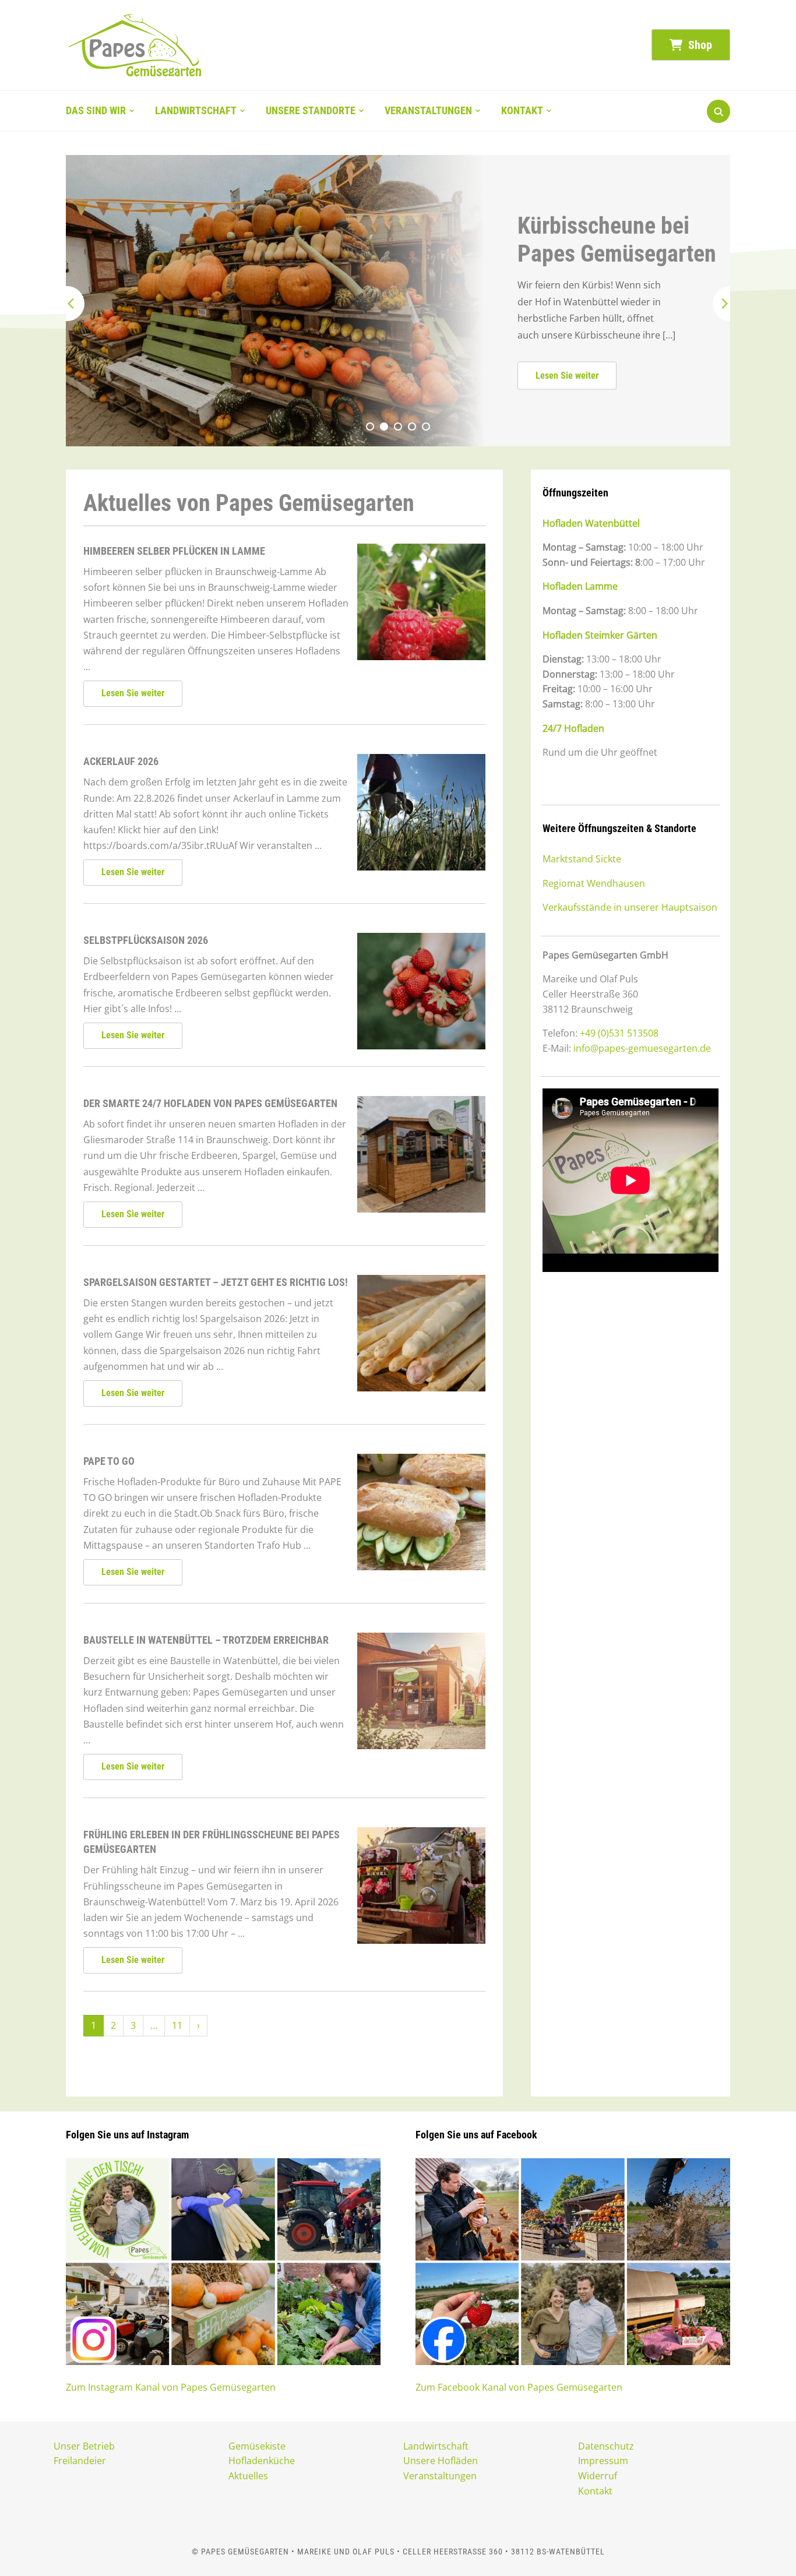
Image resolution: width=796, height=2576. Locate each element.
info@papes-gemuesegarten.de (642, 1048)
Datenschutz (606, 2446)
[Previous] (67, 304)
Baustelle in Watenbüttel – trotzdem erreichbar (206, 1640)
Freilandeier (80, 2461)
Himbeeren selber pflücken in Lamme (174, 551)
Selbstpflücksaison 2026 (146, 940)
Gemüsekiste (257, 2446)
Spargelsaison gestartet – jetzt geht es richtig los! (216, 1282)
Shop (699, 45)
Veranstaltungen (428, 110)
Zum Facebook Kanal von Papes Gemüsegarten (519, 2387)
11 (177, 2025)
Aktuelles (248, 2476)
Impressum (603, 2461)
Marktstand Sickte (582, 859)
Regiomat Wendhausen (594, 883)
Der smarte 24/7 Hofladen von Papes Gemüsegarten (210, 1103)
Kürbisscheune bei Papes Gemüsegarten (496, 239)
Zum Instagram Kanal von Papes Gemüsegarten (171, 2387)
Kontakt (522, 110)
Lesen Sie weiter (446, 376)
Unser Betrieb (84, 2446)
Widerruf (598, 2476)
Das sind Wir (96, 110)
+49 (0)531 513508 (619, 1033)
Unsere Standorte (311, 110)
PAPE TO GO (109, 1461)
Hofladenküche (262, 2461)
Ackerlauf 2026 (121, 761)
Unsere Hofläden (441, 2461)
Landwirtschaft (196, 110)
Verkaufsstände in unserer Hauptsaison (630, 907)
